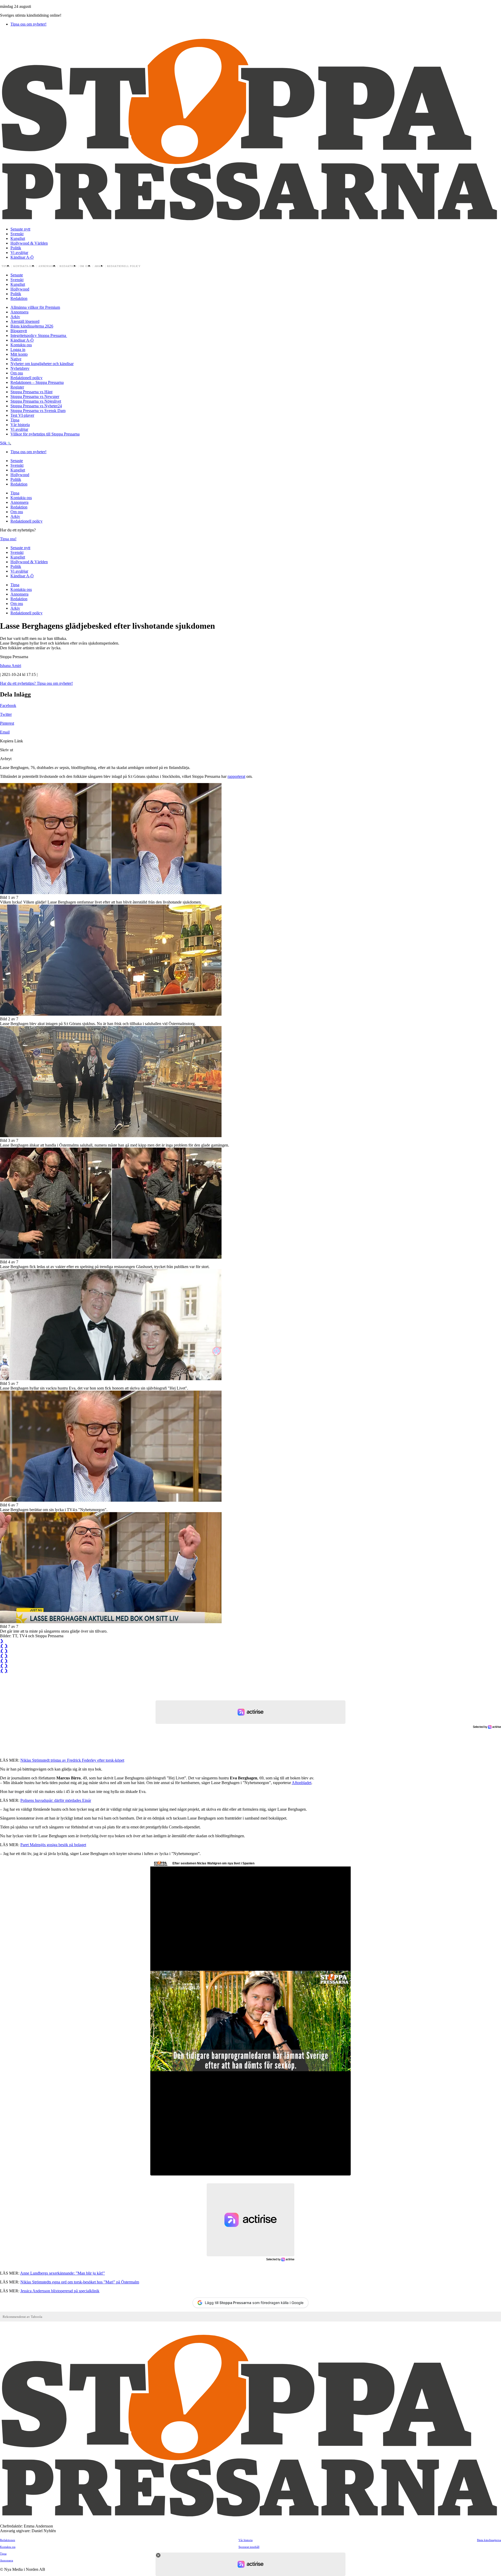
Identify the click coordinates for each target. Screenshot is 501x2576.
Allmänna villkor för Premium (35, 307)
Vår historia (20, 425)
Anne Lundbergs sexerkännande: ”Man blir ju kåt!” (62, 2273)
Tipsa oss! (8, 539)
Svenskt (17, 234)
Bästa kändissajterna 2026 (32, 326)
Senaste (17, 275)
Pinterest (7, 723)
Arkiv (99, 266)
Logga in (18, 350)
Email (5, 732)
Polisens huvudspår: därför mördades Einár (56, 1800)
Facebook (8, 705)
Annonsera (47, 266)
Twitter (6, 714)
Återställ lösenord (25, 321)
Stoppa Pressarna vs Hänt (31, 392)
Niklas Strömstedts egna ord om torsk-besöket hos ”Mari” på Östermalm (80, 2282)
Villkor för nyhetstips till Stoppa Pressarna (45, 434)
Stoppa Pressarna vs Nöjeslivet (36, 401)
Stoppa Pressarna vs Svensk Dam (38, 411)
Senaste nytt (20, 229)
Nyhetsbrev (20, 368)
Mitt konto (19, 354)
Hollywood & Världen (29, 243)
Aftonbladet (302, 1783)
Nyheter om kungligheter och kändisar (42, 364)
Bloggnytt (19, 331)
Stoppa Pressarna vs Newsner (35, 396)
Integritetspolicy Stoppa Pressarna (39, 335)
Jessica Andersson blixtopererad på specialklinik (60, 2291)
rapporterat (236, 776)
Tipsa (6, 266)
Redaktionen (8, 2540)
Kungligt (18, 238)
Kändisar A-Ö (22, 257)
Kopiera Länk (11, 741)
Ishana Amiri (11, 666)
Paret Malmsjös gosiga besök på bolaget (53, 1845)
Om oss (85, 266)
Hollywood (20, 289)
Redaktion (68, 266)
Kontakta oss (24, 266)
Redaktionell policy (124, 266)
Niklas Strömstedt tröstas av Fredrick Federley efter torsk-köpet (72, 1760)
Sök (4, 443)
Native (16, 359)
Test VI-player (22, 415)
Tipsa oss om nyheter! (28, 24)
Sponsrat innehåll (249, 2547)
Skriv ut (7, 750)
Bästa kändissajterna (489, 2540)
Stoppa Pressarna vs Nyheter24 (36, 406)
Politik (16, 248)
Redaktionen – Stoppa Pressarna (37, 382)
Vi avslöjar (19, 253)
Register (17, 387)
